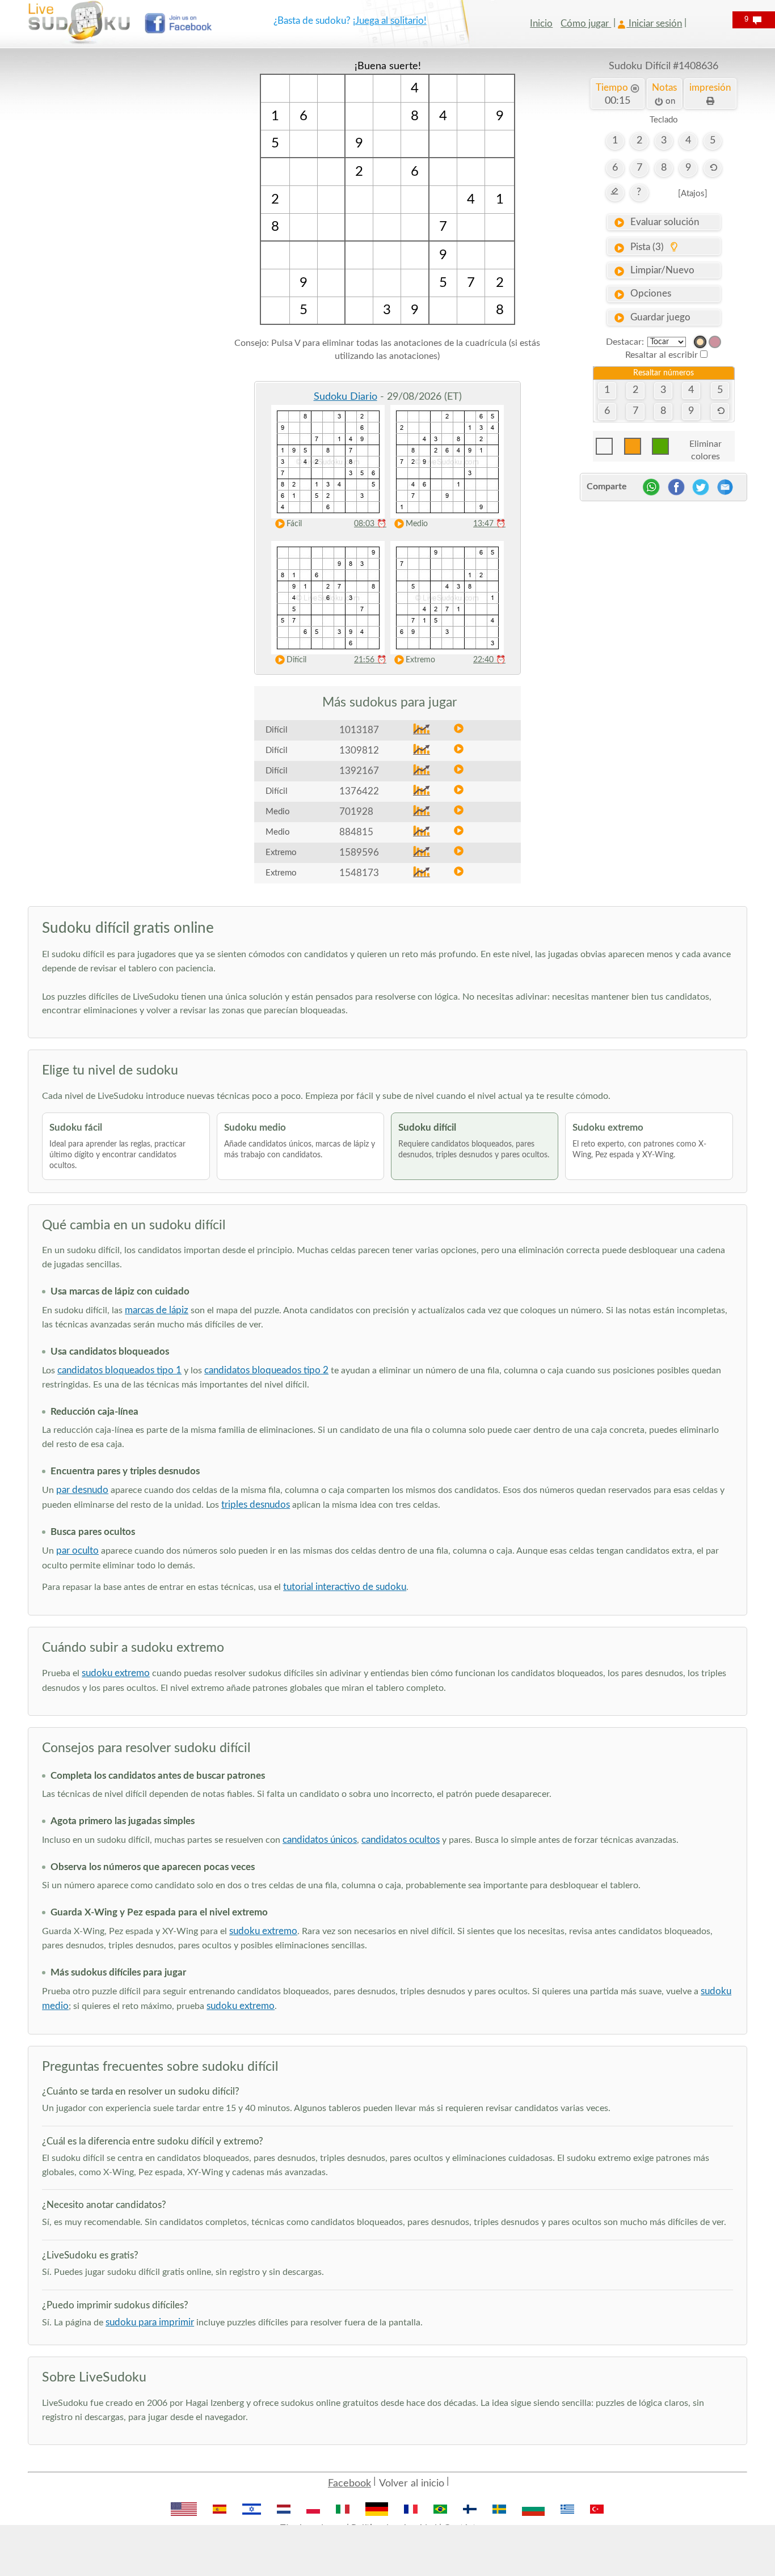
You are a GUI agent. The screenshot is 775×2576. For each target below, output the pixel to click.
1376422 (359, 791)
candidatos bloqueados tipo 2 (266, 1370)
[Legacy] (715, 342)
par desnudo (82, 1490)
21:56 (370, 660)
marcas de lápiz (157, 1310)
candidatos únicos (320, 1840)
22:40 (489, 660)
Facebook (349, 2484)
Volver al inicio (412, 2484)
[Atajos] (693, 194)
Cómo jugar (586, 24)
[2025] (700, 342)
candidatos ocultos (401, 1840)
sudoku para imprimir (150, 2322)
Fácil (294, 524)
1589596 (359, 853)
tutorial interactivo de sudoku (345, 1587)
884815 (356, 832)
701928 (356, 812)
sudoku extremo (116, 1673)
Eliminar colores (705, 447)
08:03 (370, 524)
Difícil (296, 660)
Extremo (420, 660)
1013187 (359, 730)
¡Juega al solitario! (390, 21)
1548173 (359, 873)
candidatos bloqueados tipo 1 (119, 1370)
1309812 (359, 750)
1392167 (359, 771)
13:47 (489, 524)
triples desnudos (256, 1505)
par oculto (77, 1551)
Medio (417, 524)
